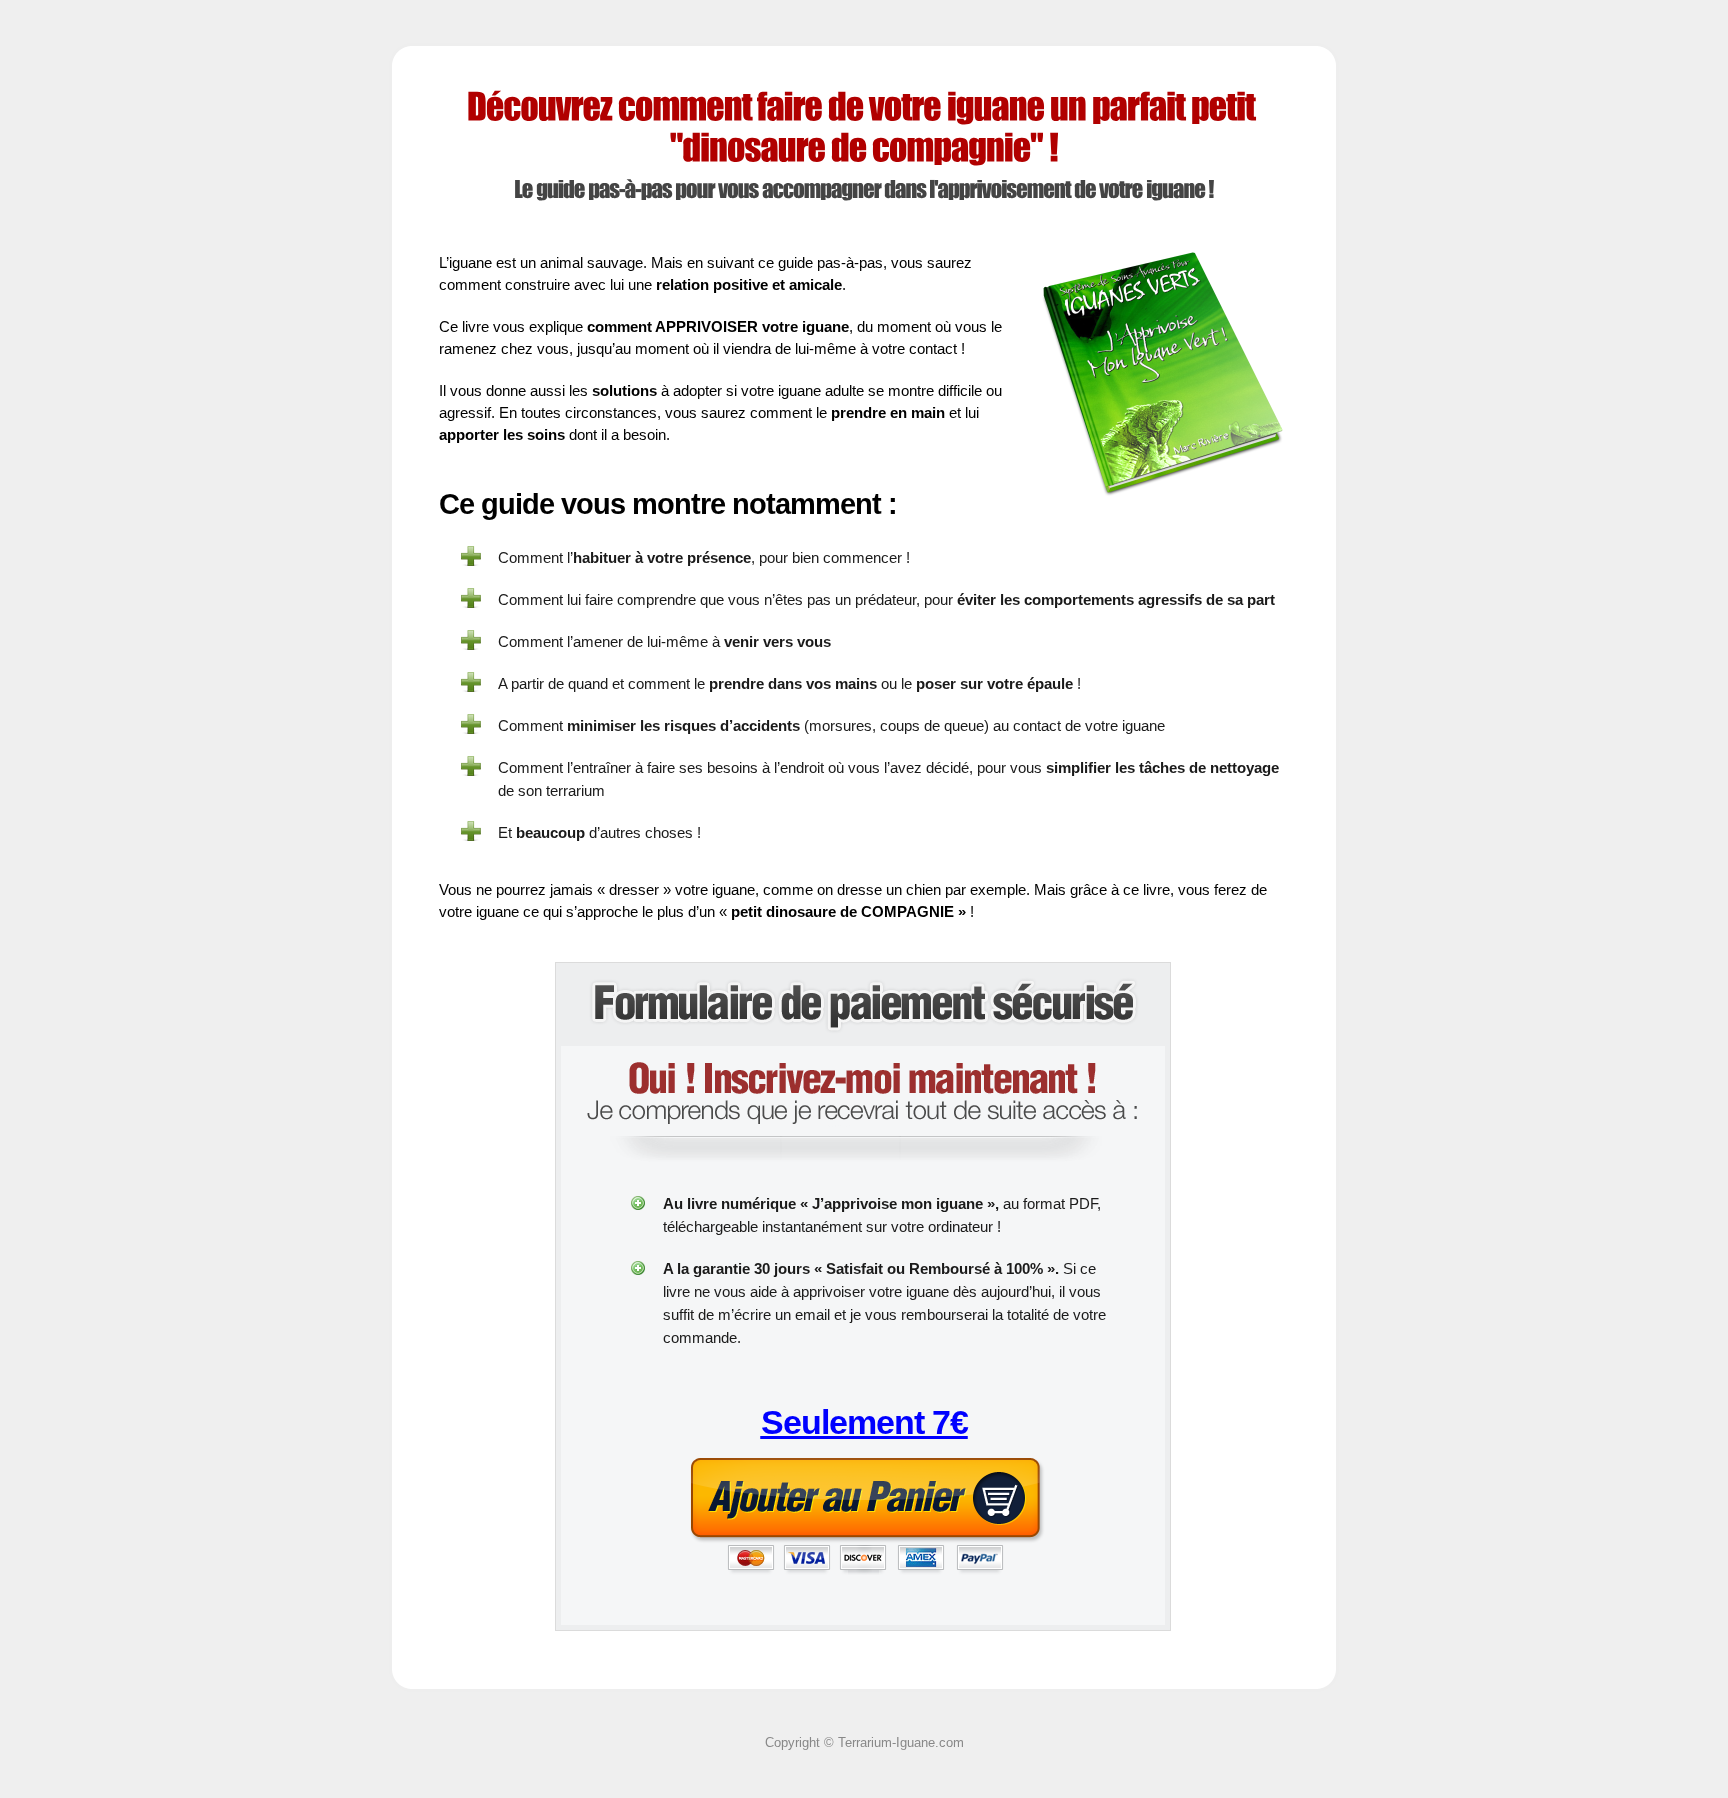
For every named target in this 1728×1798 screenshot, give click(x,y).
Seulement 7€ (864, 1422)
